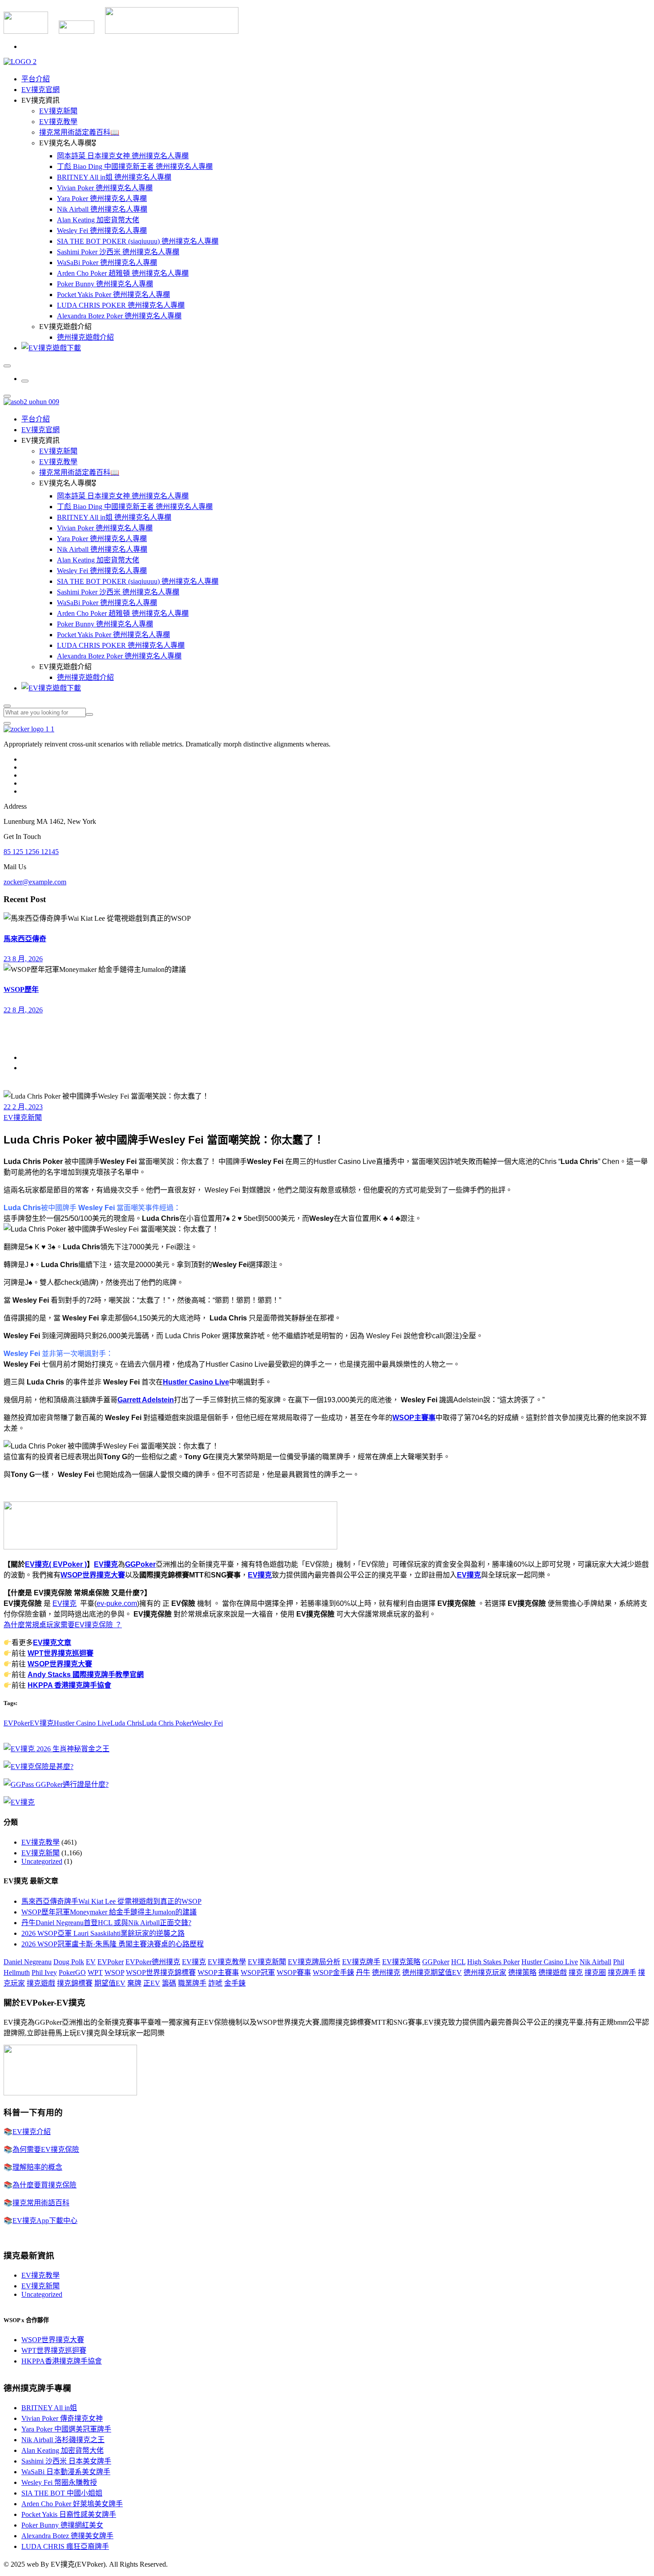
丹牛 (363, 1972)
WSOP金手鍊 (333, 1972)
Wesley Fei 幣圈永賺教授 (59, 2482)
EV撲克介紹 (32, 2132)
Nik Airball (595, 1962)
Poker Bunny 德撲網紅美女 (62, 2525)
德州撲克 (386, 1972)
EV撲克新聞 (58, 111)
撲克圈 (595, 1972)
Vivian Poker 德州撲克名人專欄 (105, 188)
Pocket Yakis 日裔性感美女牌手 (69, 2514)
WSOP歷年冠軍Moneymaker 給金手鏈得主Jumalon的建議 (109, 1912)
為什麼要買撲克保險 (44, 2185)
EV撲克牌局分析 (314, 1962)
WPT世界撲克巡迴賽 (61, 1653)
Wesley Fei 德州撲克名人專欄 (102, 231)
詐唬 (215, 1983)
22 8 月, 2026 (23, 1010)
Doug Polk (69, 1962)
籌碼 (169, 1983)
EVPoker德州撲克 (153, 1962)
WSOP (114, 1972)
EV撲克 (106, 1564)
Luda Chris (126, 1723)
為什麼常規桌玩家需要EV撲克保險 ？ (63, 1625)
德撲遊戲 (553, 1972)
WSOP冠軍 (258, 1972)
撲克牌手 (622, 1972)
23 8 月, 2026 (23, 959)
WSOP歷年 (21, 989)
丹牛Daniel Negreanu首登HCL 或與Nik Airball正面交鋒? (106, 1923)
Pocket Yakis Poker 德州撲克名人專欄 (113, 295)
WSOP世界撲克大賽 (93, 1575)
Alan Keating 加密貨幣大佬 (98, 220)
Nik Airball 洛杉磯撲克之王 (63, 2440)
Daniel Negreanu (28, 1962)
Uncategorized (42, 1861)
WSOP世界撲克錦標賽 (161, 1972)
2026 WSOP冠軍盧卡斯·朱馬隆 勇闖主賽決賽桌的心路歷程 (113, 1944)
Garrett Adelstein (146, 1400)
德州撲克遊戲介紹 (85, 337)
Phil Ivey (44, 1972)
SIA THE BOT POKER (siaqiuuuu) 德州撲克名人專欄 (138, 241)
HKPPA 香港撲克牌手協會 (69, 1685)
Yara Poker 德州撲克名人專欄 (102, 199)
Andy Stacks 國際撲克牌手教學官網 (86, 1675)
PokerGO (72, 1972)
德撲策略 (522, 1972)
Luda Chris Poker (167, 1723)
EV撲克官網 (40, 90)
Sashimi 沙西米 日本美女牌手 (66, 2461)
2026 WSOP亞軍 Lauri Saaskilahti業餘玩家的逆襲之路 (103, 1933)
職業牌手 (192, 1983)
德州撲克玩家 (485, 1972)
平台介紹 (36, 79)
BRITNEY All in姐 (49, 2408)
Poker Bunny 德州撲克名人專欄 (105, 284)
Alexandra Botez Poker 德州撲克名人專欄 (119, 316)
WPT (95, 1972)
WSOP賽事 (294, 1972)
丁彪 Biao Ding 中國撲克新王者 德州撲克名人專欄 (135, 167)
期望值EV (110, 1983)
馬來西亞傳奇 (25, 939)
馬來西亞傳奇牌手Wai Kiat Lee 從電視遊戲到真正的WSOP (111, 1901)
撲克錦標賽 (75, 1983)
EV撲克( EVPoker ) (56, 1564)
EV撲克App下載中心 (45, 2221)
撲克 (576, 1972)
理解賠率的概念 (37, 2167)
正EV (152, 1983)
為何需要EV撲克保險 (46, 2149)
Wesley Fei (207, 1723)
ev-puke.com (117, 1603)
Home (30, 1057)
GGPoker (140, 1564)
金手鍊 (235, 1983)
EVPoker (17, 1723)
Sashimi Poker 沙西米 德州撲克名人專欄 (118, 252)
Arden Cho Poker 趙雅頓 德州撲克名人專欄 (123, 273)
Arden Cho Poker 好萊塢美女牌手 (72, 2504)
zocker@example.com (35, 882)
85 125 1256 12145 (31, 852)
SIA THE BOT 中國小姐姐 (62, 2493)
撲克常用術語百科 (41, 2203)
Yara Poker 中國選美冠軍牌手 (66, 2429)
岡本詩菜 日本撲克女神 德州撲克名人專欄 (123, 156)
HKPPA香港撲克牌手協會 (62, 2361)
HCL (458, 1962)
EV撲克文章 (52, 1643)
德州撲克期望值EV (432, 1972)
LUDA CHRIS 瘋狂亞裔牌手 (65, 2546)
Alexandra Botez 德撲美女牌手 (67, 2536)
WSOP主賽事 (414, 1418)
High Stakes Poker (493, 1962)
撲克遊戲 (41, 1983)
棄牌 (134, 1983)
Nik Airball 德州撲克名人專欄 (102, 209)
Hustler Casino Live (196, 1382)
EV (91, 1962)
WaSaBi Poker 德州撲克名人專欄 (107, 263)
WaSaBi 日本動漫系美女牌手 (66, 2472)
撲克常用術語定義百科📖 (79, 132)
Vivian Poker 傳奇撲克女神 (62, 2418)
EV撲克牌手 (361, 1962)
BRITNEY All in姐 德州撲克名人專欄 (114, 177)
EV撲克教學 (58, 122)
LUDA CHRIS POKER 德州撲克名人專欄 (121, 305)
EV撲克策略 (401, 1962)
